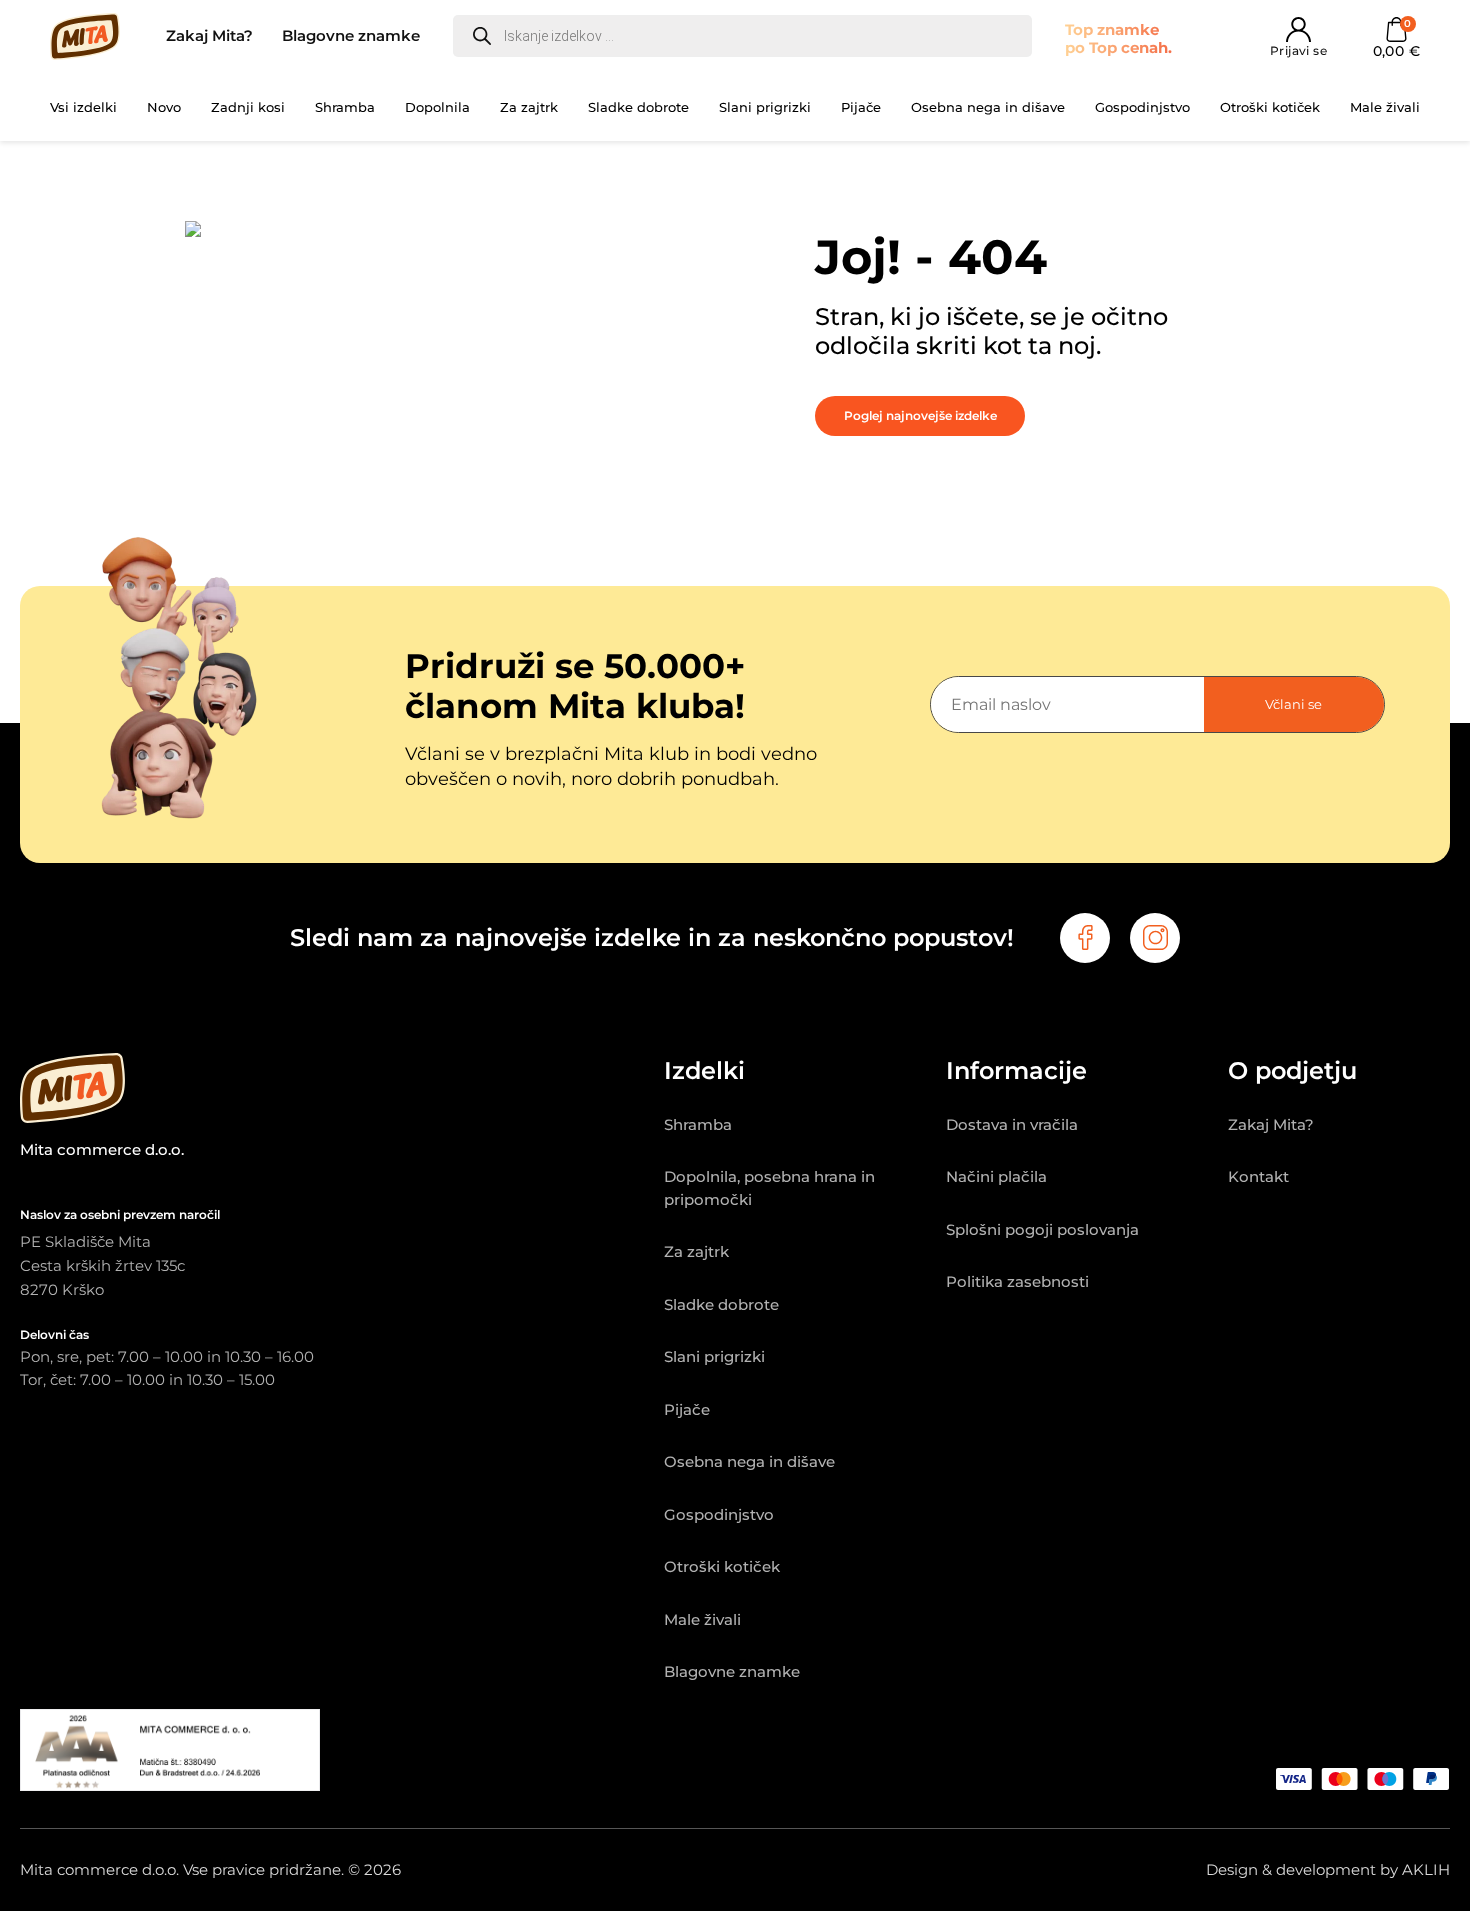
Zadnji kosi (248, 107)
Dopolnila (437, 107)
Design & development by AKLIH (1328, 1869)
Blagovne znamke (351, 35)
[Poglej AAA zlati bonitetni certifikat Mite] (170, 1785)
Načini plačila (996, 1176)
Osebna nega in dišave (988, 107)
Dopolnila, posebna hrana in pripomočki (769, 1188)
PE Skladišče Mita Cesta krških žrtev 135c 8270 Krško (102, 1265)
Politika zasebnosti (1017, 1281)
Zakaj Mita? (209, 35)
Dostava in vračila (1012, 1124)
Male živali (1385, 107)
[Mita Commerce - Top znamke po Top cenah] (342, 1092)
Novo (164, 107)
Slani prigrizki (765, 107)
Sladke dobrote (638, 107)
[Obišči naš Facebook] (1085, 938)
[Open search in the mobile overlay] (742, 36)
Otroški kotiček (1270, 107)
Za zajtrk (529, 107)
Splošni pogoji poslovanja (1042, 1229)
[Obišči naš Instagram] (1155, 938)
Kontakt (1258, 1176)
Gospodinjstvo (1142, 107)
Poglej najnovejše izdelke (920, 415)
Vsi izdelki (83, 107)
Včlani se (1293, 704)
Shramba (345, 107)
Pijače (861, 107)
